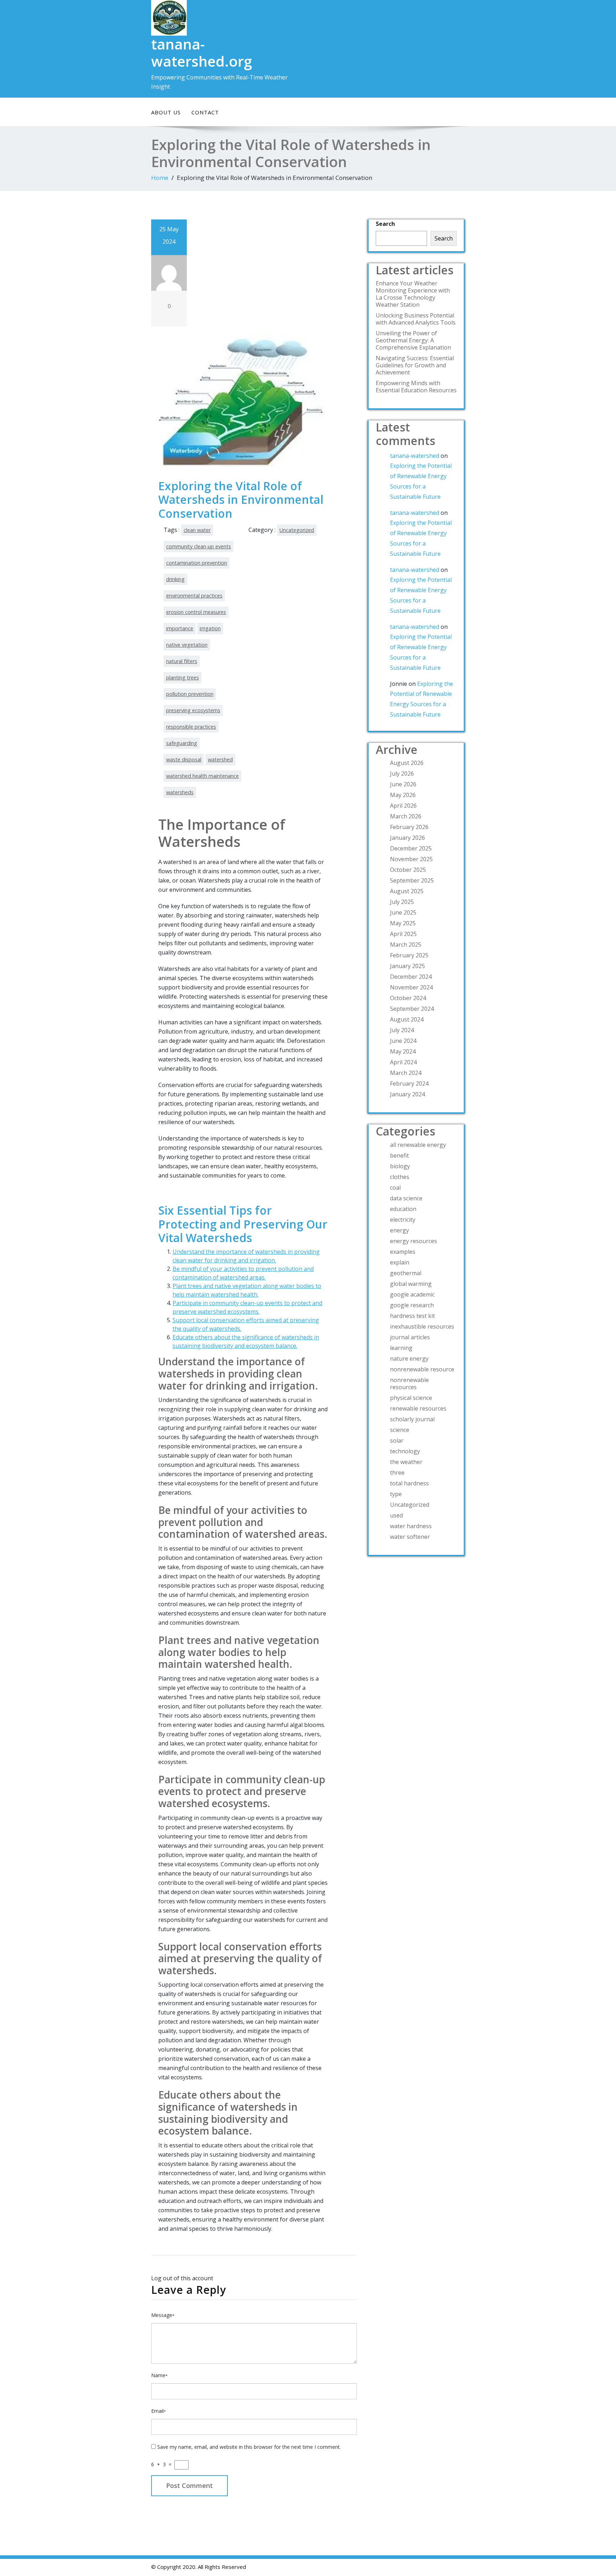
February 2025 (409, 955)
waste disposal (184, 759)
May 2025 (403, 923)
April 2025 (403, 934)
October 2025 (408, 870)
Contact (205, 112)
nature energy (409, 1359)
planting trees (183, 677)
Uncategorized (297, 530)
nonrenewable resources (409, 1383)
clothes (400, 1177)
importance (180, 628)
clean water (197, 530)
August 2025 (407, 891)
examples (403, 1252)
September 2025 (412, 880)
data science (406, 1198)
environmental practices (194, 596)
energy (399, 1230)
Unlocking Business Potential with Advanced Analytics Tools (416, 319)
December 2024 (411, 977)
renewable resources (418, 1408)
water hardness (411, 1526)
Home (160, 178)
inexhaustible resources (422, 1326)
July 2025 (402, 902)
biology (400, 1166)
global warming (411, 1284)
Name (159, 2375)
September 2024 (412, 1009)
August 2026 (407, 763)
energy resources (414, 1241)
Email (158, 2411)
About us (166, 112)
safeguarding (182, 743)
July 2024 (402, 1030)
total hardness (409, 1483)
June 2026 (403, 784)
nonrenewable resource (422, 1369)
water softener (410, 1537)
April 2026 (403, 806)
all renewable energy (418, 1145)
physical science (411, 1398)
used (396, 1515)
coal (395, 1188)
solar (397, 1440)
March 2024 (406, 1073)
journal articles (410, 1337)
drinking (175, 579)
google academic (412, 1294)
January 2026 (407, 838)
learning (401, 1348)
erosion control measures (196, 612)
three (397, 1473)
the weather (406, 1462)
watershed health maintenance (202, 776)
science (400, 1430)
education (403, 1209)
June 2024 (403, 1041)
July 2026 (402, 774)
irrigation (210, 628)
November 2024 (411, 987)
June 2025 (403, 912)
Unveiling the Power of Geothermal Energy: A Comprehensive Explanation (413, 340)
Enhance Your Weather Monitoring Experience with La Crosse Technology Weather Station (413, 294)
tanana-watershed (415, 456)
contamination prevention (197, 563)
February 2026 (409, 827)
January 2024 (407, 1094)
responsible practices (191, 727)
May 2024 (403, 1051)
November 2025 (411, 859)
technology (405, 1451)
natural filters (182, 661)
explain (400, 1262)
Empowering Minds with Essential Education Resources (416, 387)
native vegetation (187, 645)
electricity (403, 1220)
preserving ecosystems (193, 710)
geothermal (406, 1273)
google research (412, 1305)
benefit (399, 1155)
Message (163, 2315)
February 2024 (409, 1083)
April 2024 (403, 1062)
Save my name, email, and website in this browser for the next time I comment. (249, 2447)
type (396, 1494)
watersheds (180, 792)
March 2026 (406, 816)
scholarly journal (412, 1419)
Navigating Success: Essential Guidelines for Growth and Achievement (415, 365)
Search (385, 224)
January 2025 (407, 966)
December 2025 (411, 848)
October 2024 (408, 998)
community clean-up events (199, 546)
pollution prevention (190, 694)
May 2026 (403, 795)
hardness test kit (412, 1316)
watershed (220, 759)
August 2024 (407, 1019)
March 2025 (406, 945)
